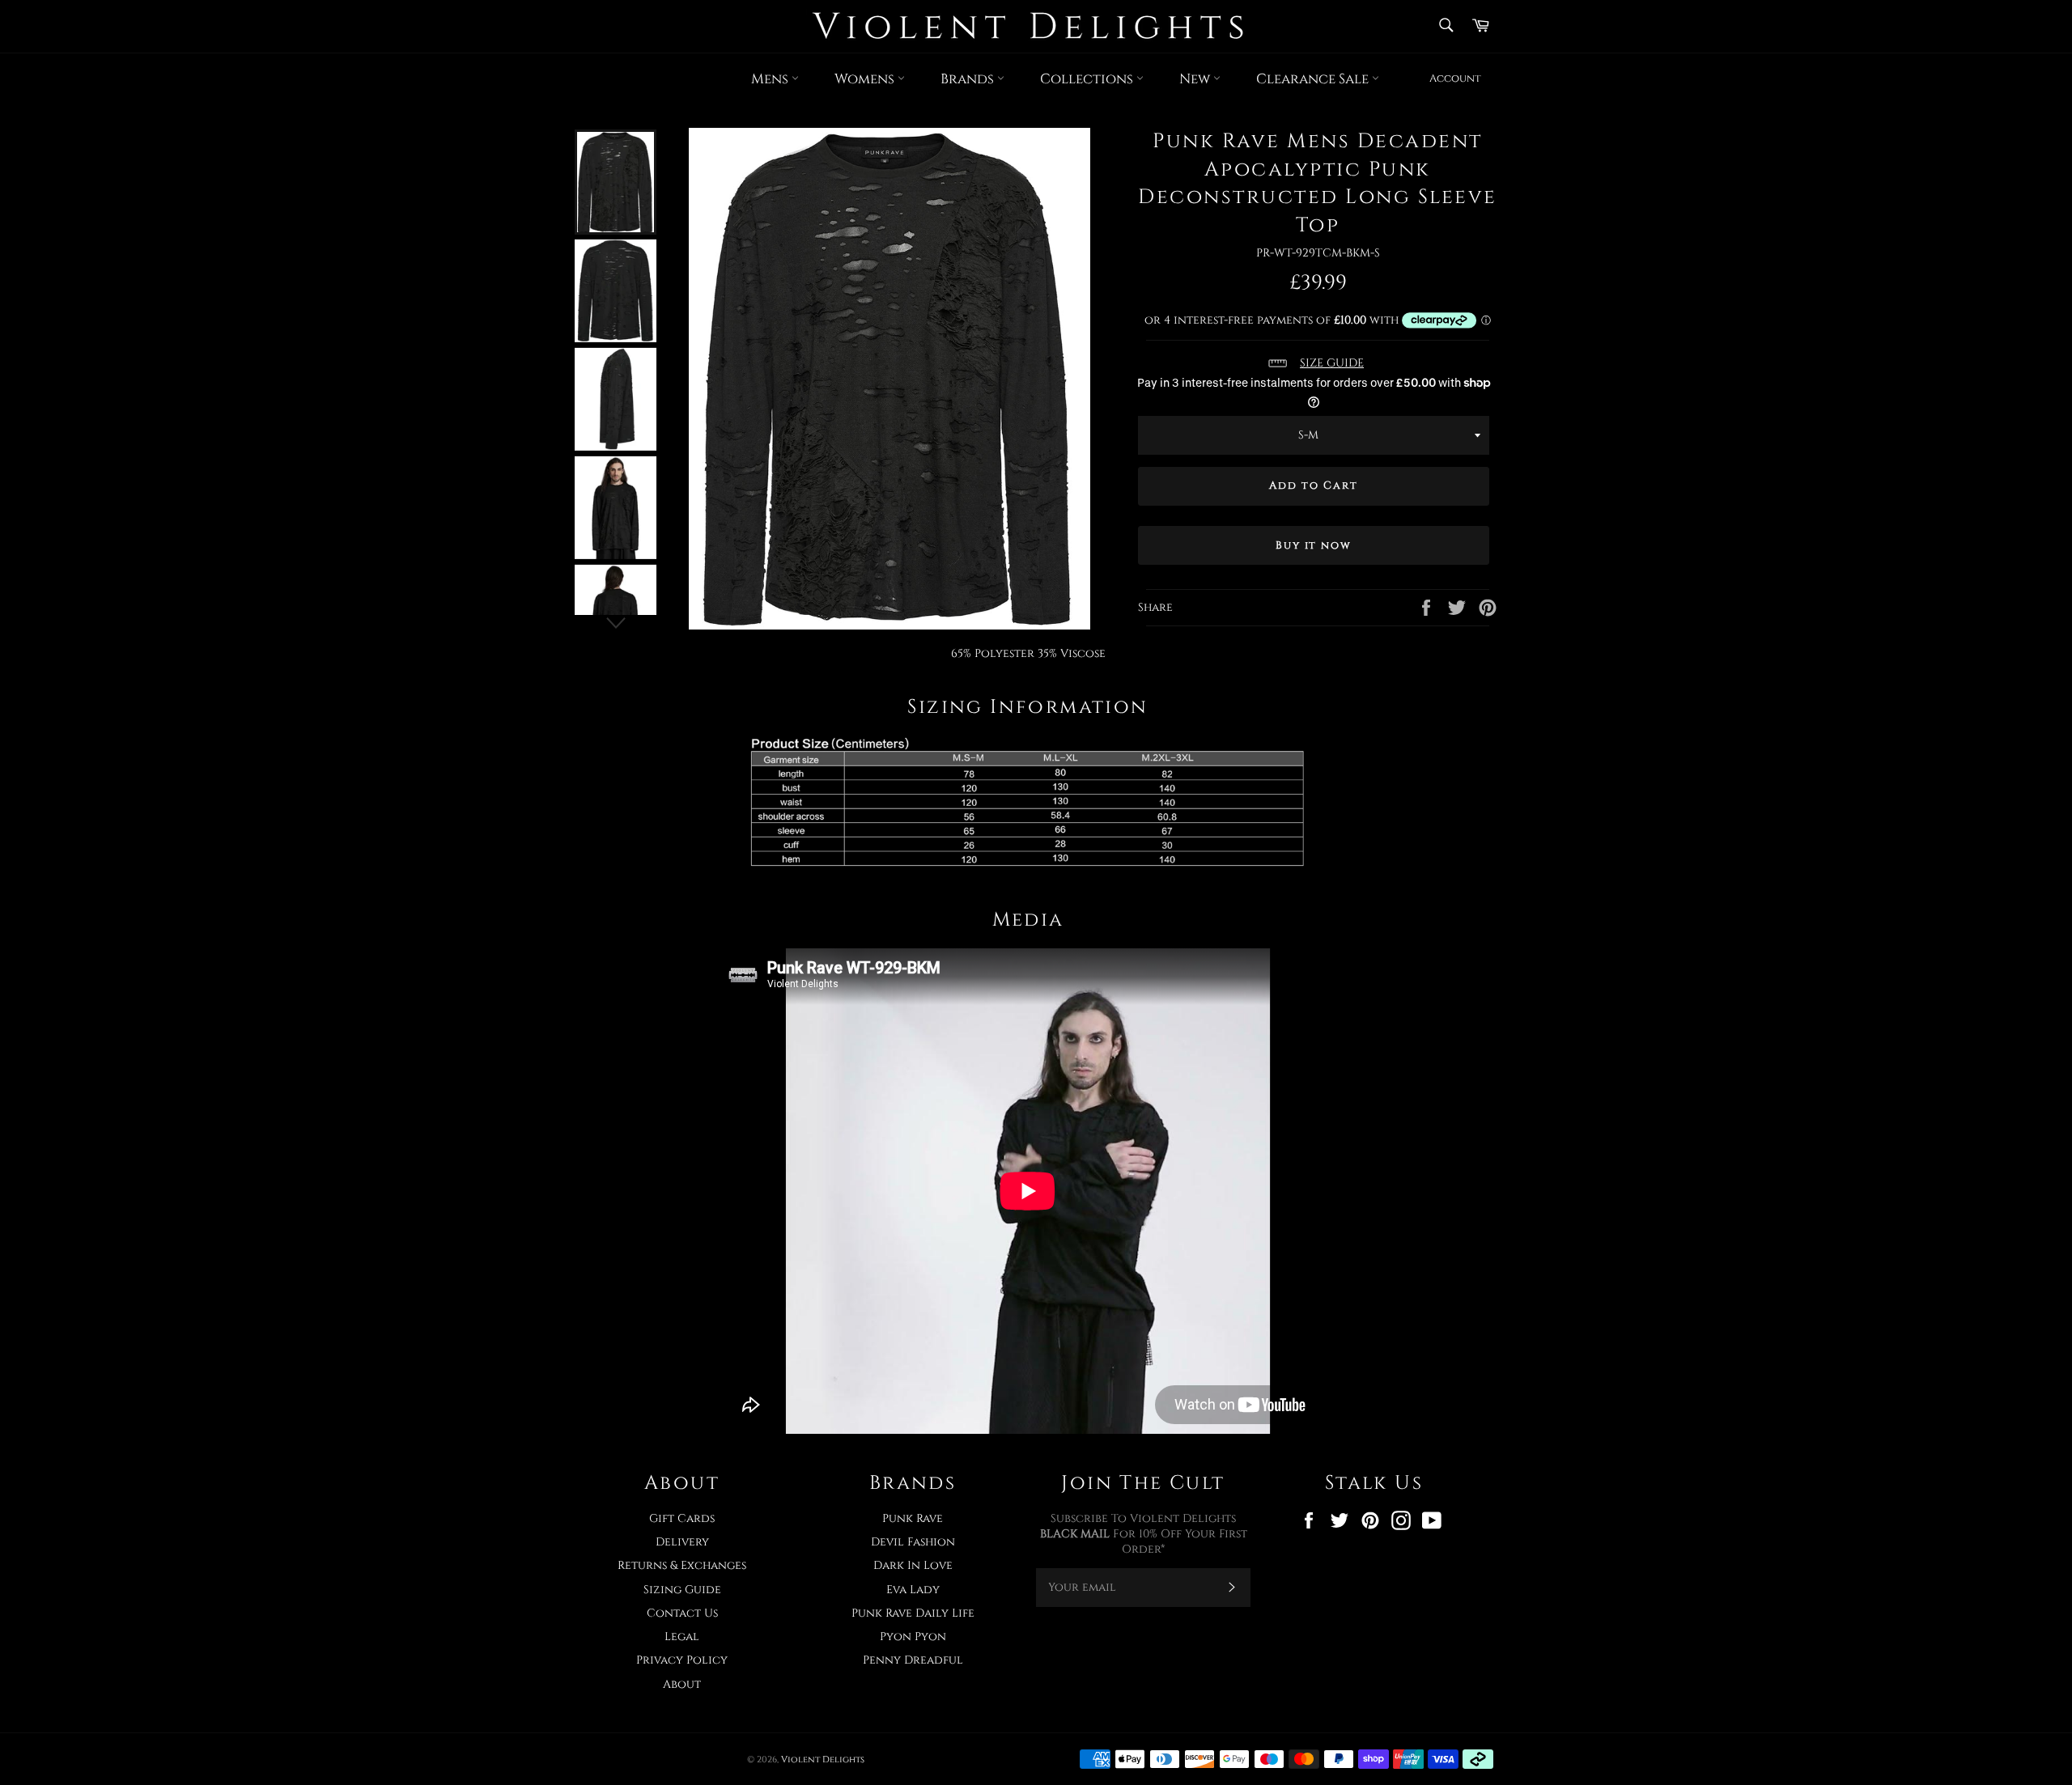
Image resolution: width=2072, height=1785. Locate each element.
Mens (771, 79)
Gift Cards (682, 1518)
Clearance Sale (1314, 79)
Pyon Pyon (913, 1637)
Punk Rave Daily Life (913, 1613)
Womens (866, 79)
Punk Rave (913, 1518)
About (682, 1684)
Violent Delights (823, 1760)
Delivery (682, 1542)
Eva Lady (913, 1590)
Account (1455, 78)
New (1196, 79)
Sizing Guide (682, 1590)
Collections (1088, 79)
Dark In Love (913, 1565)
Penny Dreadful (913, 1660)
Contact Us (682, 1613)
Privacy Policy (682, 1660)
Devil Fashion (913, 1542)
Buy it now (1314, 545)
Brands (969, 79)
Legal (682, 1637)
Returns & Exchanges (682, 1565)
